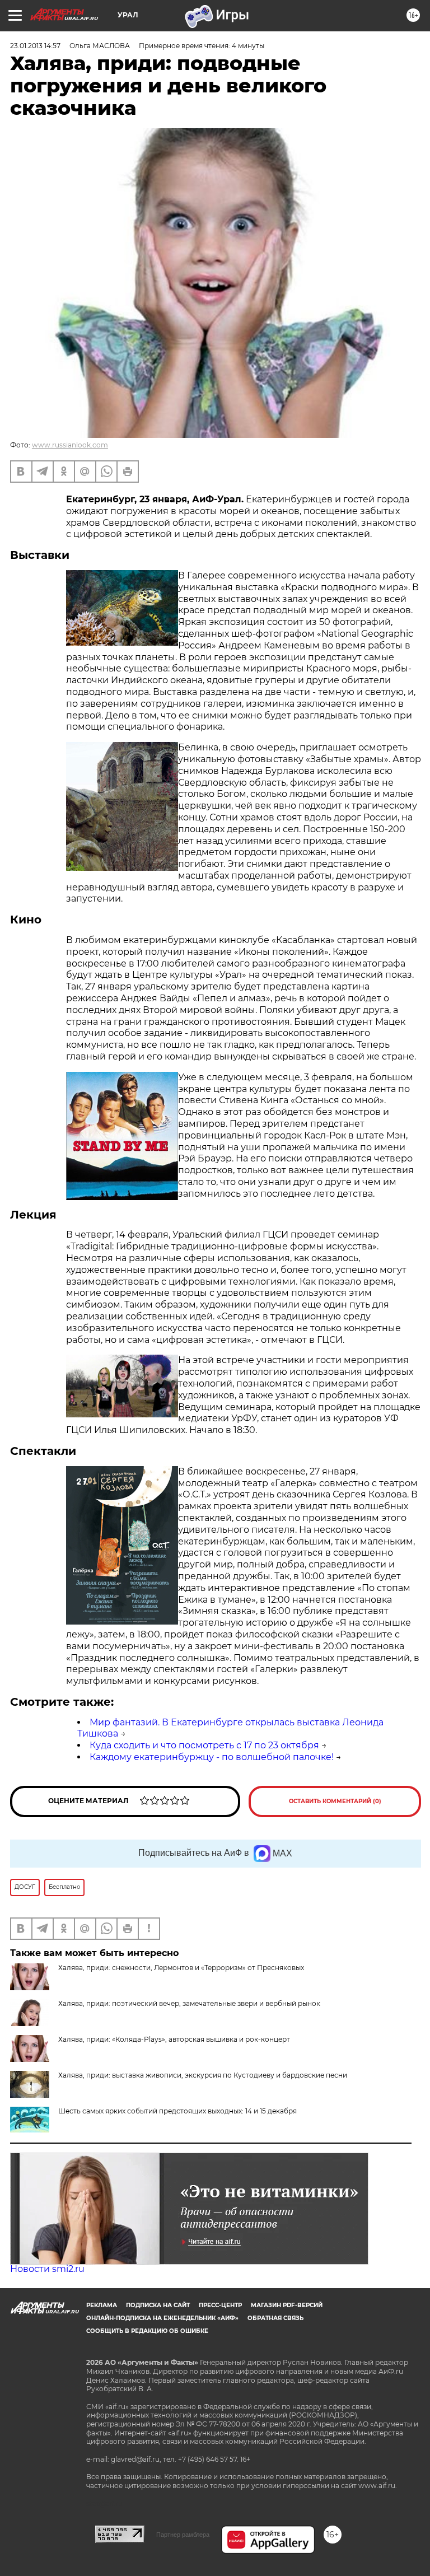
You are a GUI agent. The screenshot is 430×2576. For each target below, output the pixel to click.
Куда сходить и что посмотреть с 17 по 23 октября (204, 1745)
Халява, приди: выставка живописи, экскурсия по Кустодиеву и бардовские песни (203, 2075)
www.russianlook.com (70, 445)
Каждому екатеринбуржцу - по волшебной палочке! (212, 1757)
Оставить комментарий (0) (335, 1801)
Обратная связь (275, 2318)
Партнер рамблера (183, 2535)
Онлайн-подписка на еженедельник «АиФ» (162, 2318)
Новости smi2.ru (47, 2269)
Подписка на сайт (158, 2305)
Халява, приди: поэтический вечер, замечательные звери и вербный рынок (189, 2003)
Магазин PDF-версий (287, 2305)
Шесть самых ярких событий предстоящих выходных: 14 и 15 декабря (177, 2111)
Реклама (102, 2305)
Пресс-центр (220, 2305)
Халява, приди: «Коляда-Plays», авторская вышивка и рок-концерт (174, 2039)
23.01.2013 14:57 (35, 46)
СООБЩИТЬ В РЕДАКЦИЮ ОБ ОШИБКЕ (147, 2331)
